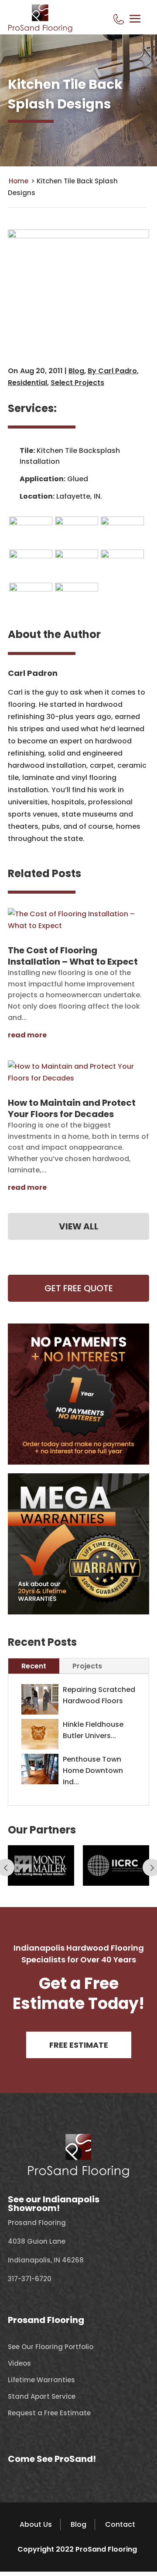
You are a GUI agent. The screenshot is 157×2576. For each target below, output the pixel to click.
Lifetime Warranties (41, 2380)
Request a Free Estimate (49, 2413)
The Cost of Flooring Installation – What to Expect (73, 956)
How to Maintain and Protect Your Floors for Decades (72, 1108)
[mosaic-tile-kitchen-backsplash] (31, 589)
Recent (34, 1666)
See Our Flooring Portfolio (51, 2347)
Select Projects (77, 383)
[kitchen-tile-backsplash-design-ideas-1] (122, 523)
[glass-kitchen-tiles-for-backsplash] (77, 523)
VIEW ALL (79, 1226)
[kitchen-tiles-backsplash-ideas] (122, 556)
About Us (36, 2524)
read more (27, 1035)
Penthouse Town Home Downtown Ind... (93, 1771)
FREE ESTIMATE (79, 2045)
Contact (120, 2524)
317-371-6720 (30, 2279)
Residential (27, 383)
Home (19, 181)
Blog (76, 371)
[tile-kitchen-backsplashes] (77, 556)
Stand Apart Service (42, 2396)
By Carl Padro (112, 371)
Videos (19, 2363)
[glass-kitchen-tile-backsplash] (31, 523)
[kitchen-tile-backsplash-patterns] (31, 556)
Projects (87, 1666)
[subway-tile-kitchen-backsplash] (77, 589)
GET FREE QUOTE (79, 1288)
